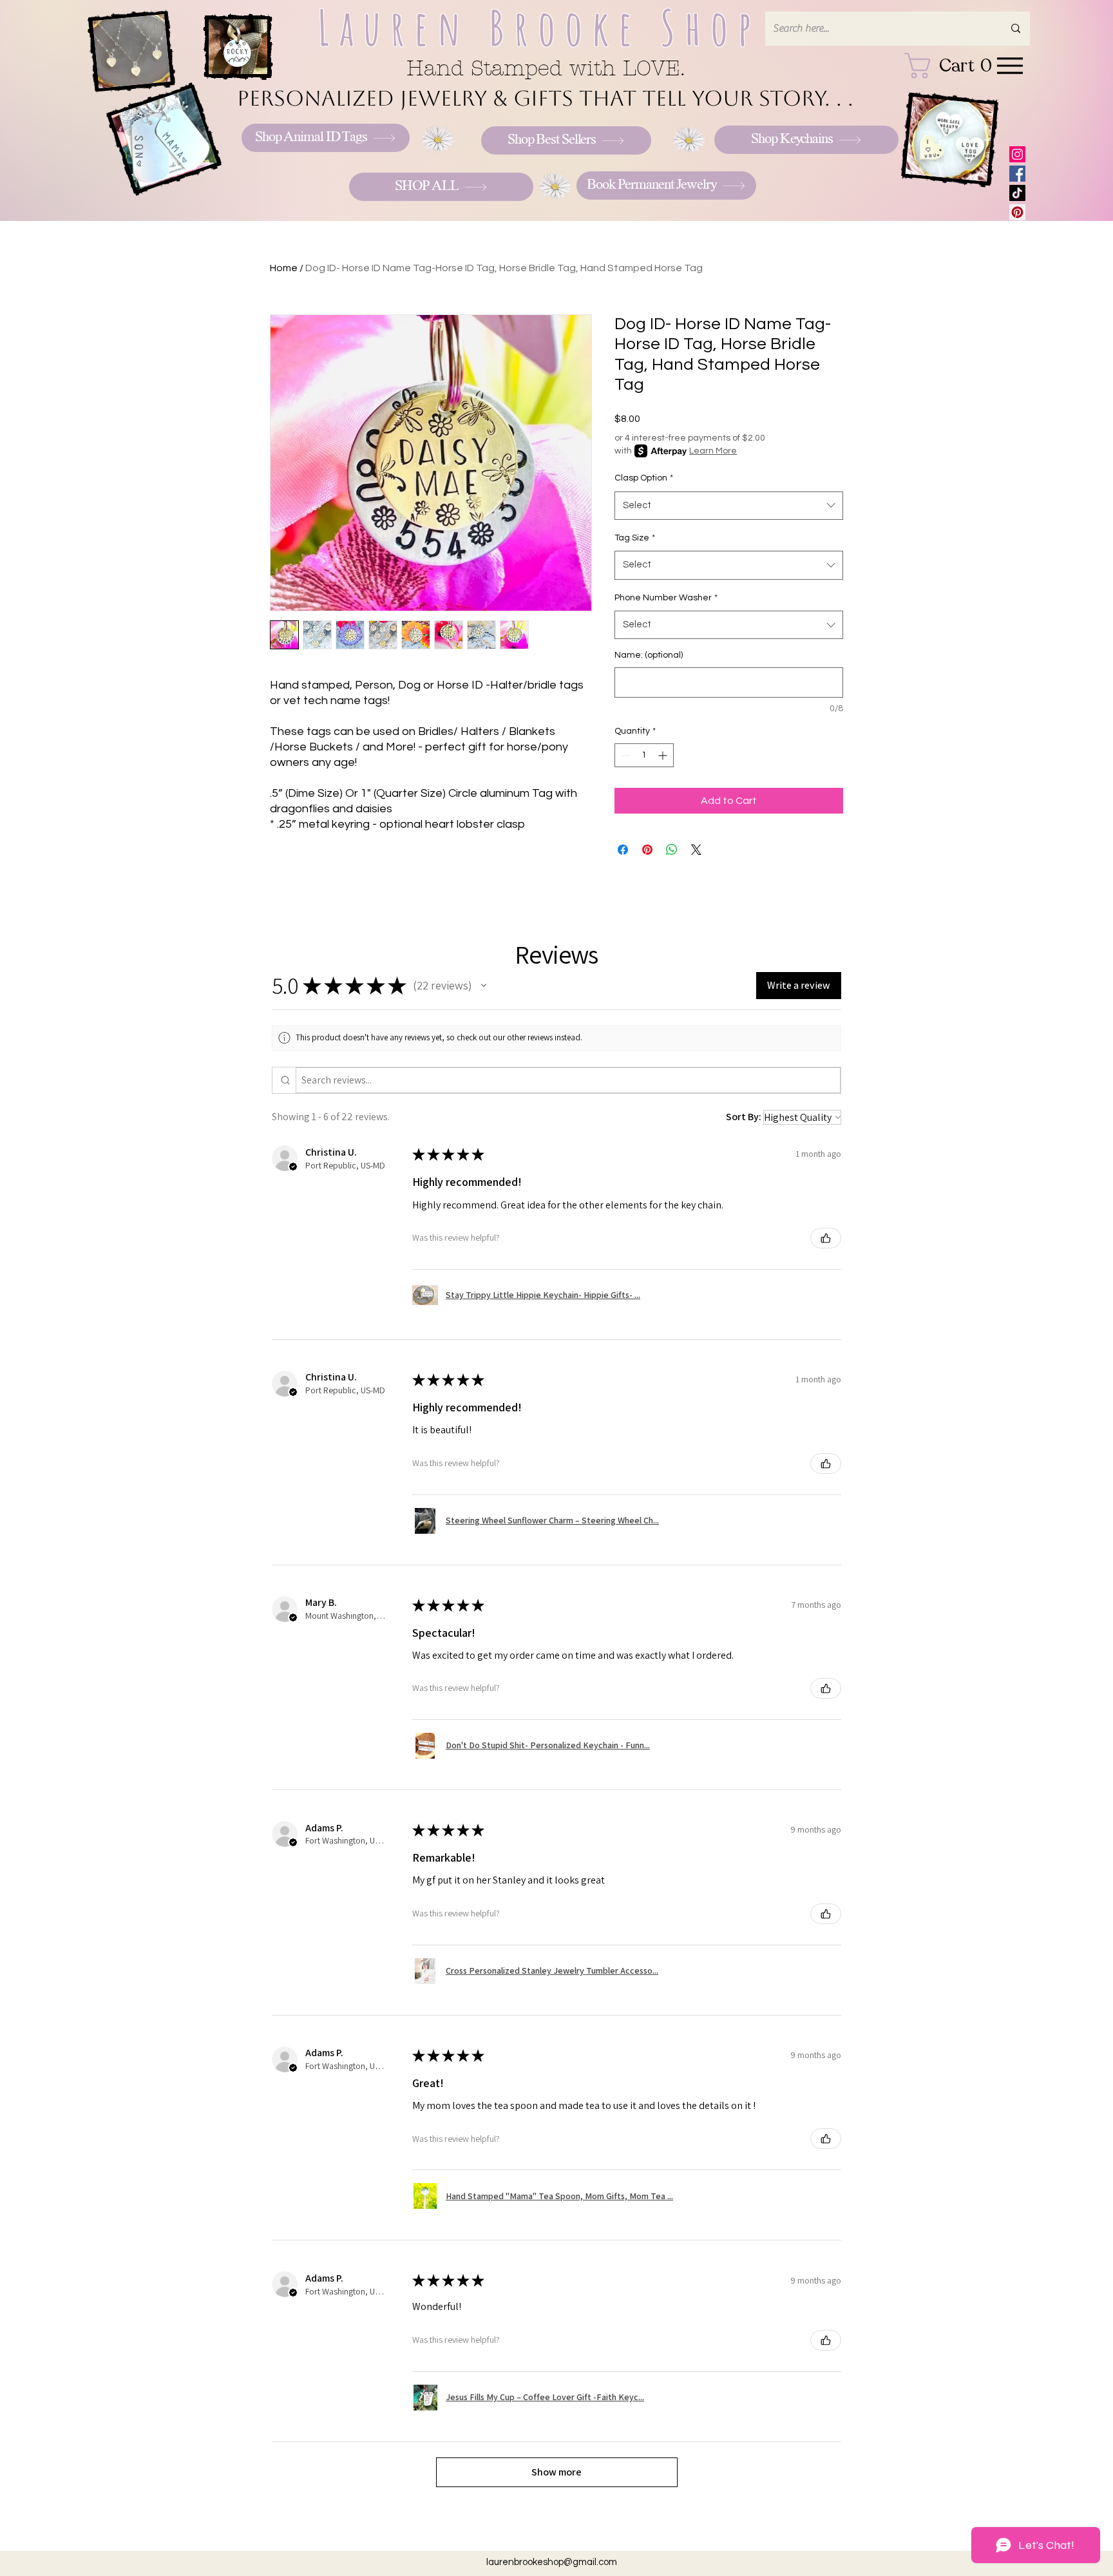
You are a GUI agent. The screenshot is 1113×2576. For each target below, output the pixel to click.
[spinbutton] (644, 755)
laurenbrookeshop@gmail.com (552, 2562)
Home (284, 268)
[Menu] (1010, 65)
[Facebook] (1017, 174)
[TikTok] (1017, 193)
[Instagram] (1017, 154)
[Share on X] (696, 850)
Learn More (713, 451)
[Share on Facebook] (623, 850)
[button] (484, 986)
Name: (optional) (649, 655)
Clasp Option (644, 478)
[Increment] (664, 755)
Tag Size (635, 538)
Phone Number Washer (666, 598)
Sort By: (744, 1117)
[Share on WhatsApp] (672, 850)
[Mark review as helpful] (826, 1238)
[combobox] (729, 506)
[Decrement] (624, 755)
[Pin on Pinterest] (647, 850)
